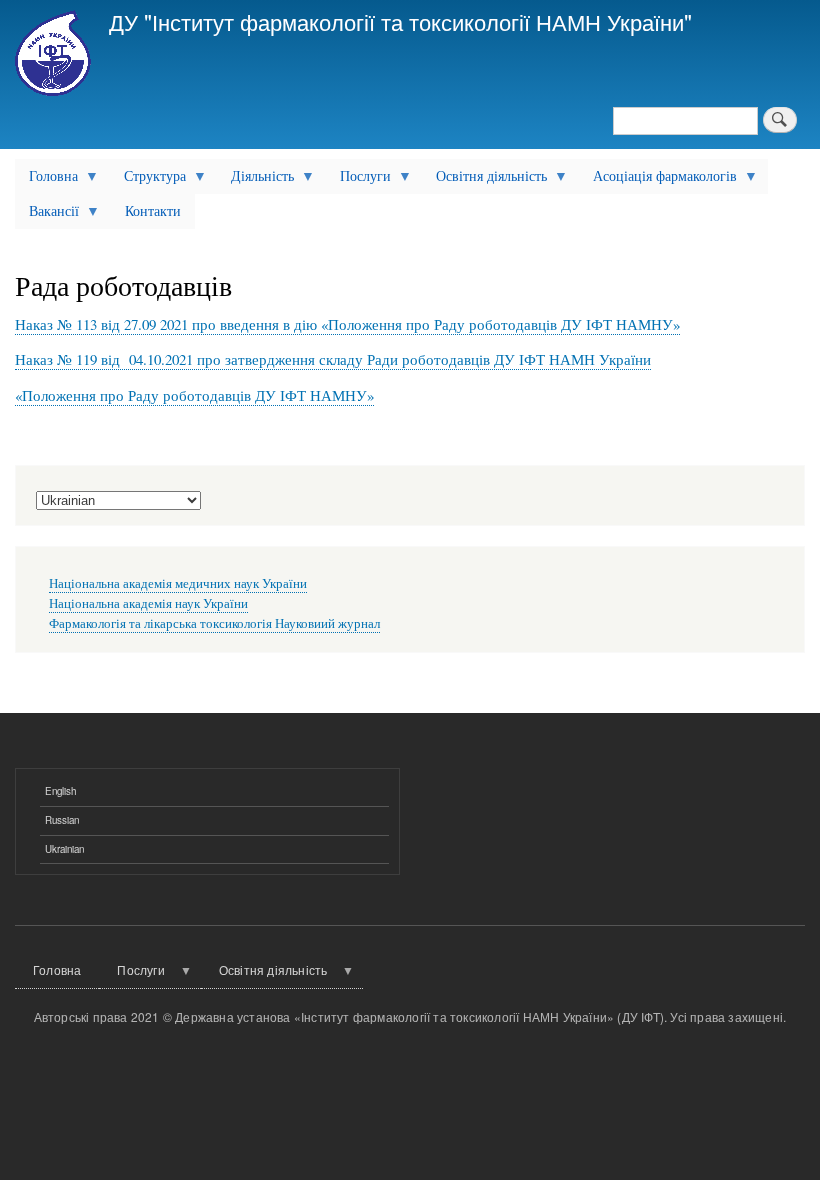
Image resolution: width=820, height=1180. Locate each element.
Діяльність (255, 180)
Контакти (153, 210)
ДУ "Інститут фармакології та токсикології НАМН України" (400, 21)
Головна (46, 180)
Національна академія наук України (148, 603)
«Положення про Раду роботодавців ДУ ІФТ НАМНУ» (194, 395)
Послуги (358, 180)
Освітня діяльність (484, 180)
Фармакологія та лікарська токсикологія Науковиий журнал (214, 623)
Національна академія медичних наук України (178, 583)
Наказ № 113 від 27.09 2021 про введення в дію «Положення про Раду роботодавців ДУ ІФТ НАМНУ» (347, 324)
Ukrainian (64, 849)
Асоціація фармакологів (658, 180)
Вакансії (47, 215)
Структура (148, 180)
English (60, 791)
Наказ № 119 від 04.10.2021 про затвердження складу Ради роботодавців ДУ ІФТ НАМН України (333, 359)
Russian (62, 820)
